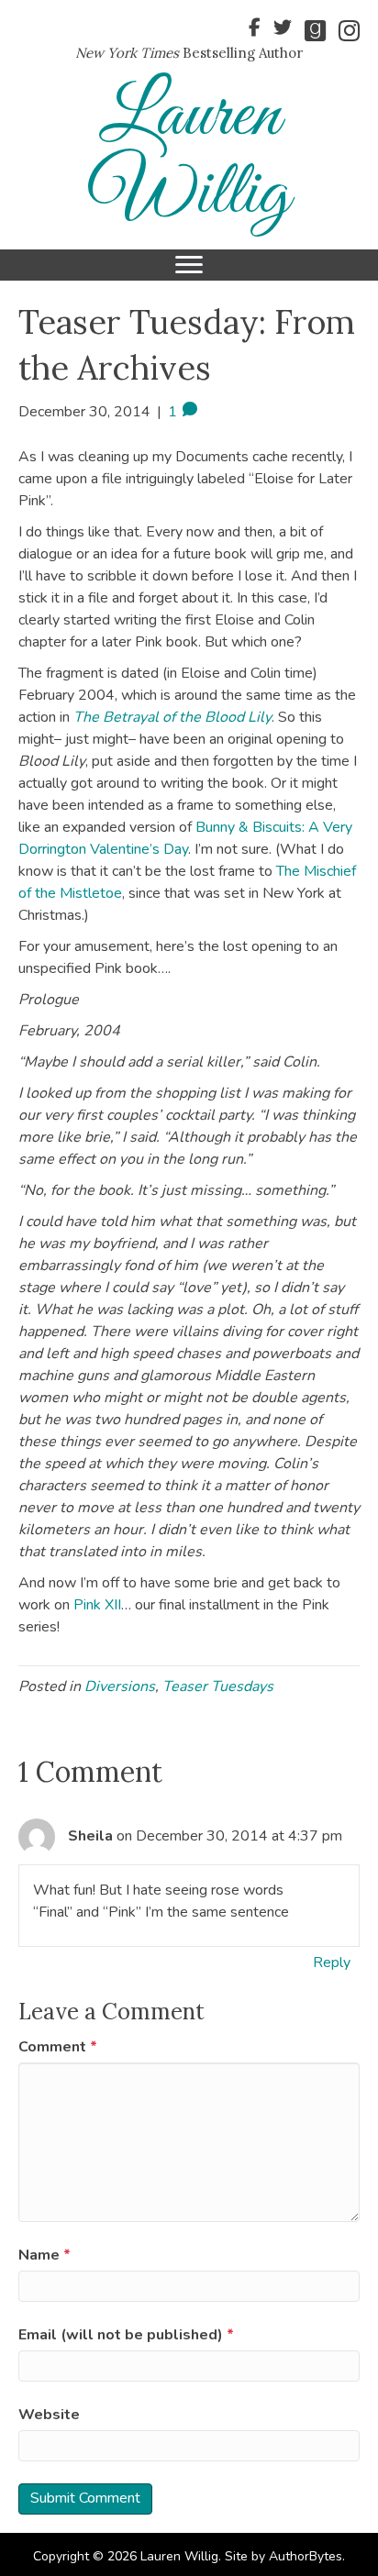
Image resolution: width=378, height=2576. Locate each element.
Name (44, 2255)
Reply (332, 1962)
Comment (58, 2047)
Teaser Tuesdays (218, 1686)
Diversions (120, 1686)
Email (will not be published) (126, 2335)
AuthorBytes (306, 2556)
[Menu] (189, 265)
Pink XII (97, 1605)
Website (49, 2415)
